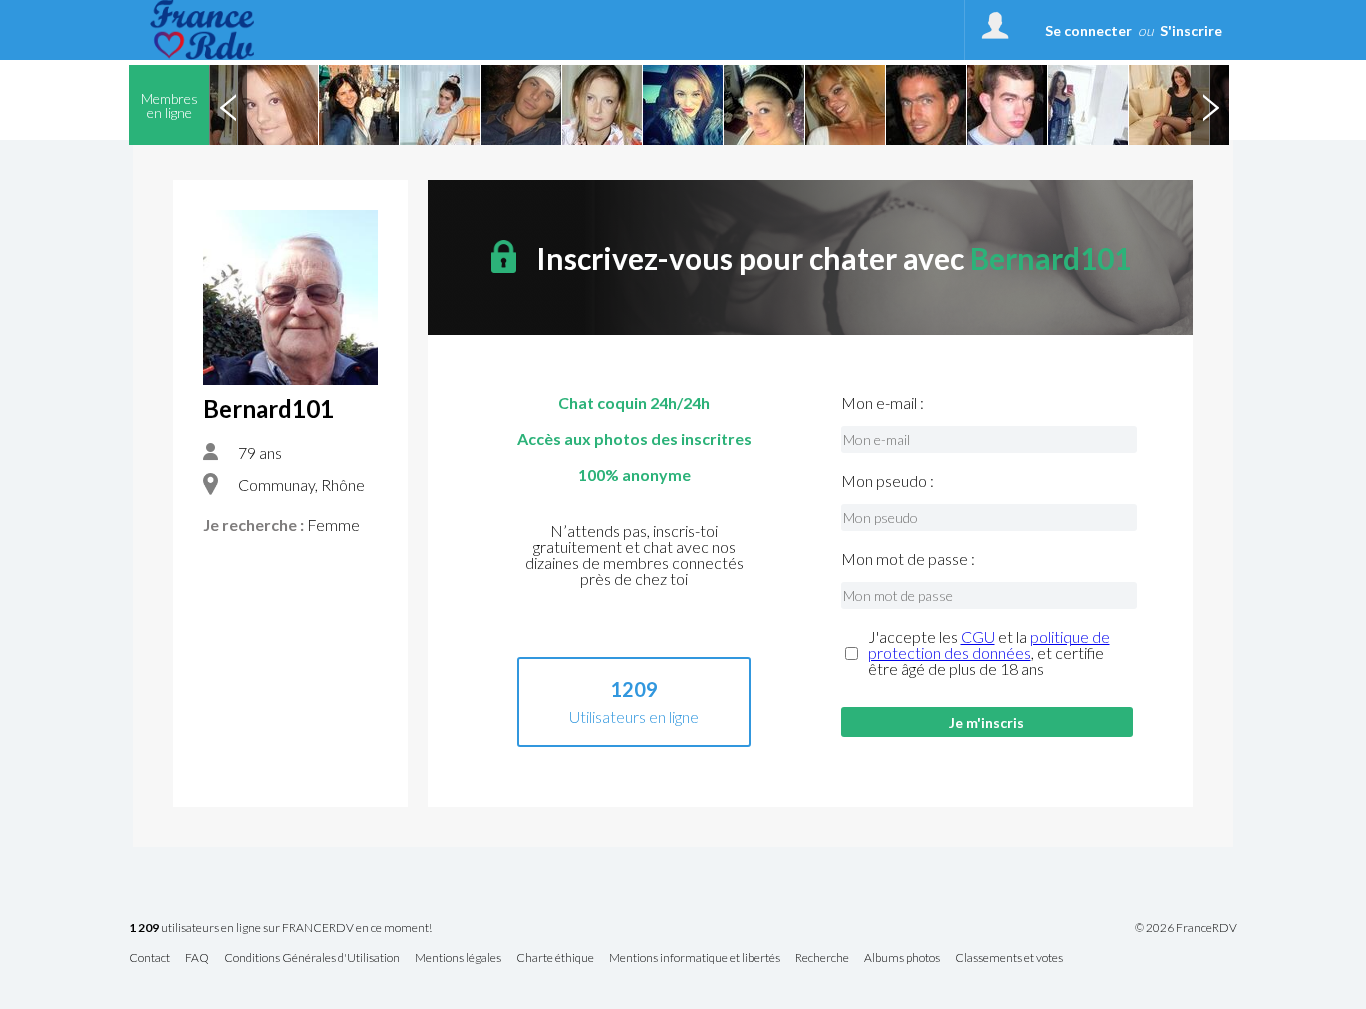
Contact (149, 958)
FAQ (197, 958)
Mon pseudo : (887, 481)
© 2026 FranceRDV (1186, 928)
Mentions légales (458, 958)
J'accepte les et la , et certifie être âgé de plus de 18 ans (989, 653)
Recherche (822, 958)
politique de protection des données (989, 644)
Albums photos (902, 958)
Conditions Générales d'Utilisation (312, 958)
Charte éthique (555, 958)
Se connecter (1088, 30)
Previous (228, 105)
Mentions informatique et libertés (694, 958)
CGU (978, 636)
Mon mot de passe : (908, 559)
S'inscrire (1191, 30)
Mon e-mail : (882, 403)
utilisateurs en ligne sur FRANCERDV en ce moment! (280, 928)
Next (1210, 105)
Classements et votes (1009, 958)
